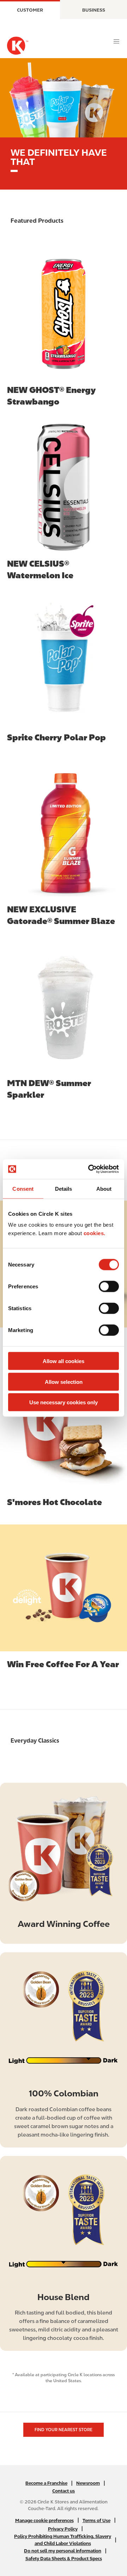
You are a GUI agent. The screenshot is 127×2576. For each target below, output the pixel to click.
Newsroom (88, 2483)
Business (94, 10)
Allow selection (64, 1382)
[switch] (109, 1287)
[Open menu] (116, 42)
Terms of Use (96, 2520)
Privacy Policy (63, 2529)
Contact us (64, 2491)
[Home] (18, 46)
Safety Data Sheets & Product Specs (64, 2559)
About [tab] (104, 1188)
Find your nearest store (64, 2430)
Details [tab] (64, 1188)
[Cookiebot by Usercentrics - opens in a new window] (90, 1169)
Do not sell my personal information (63, 2551)
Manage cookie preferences (44, 2520)
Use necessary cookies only (64, 1402)
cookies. (95, 1233)
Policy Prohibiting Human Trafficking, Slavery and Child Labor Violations (63, 2540)
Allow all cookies (64, 1361)
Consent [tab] (23, 1188)
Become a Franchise (46, 2483)
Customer (30, 10)
